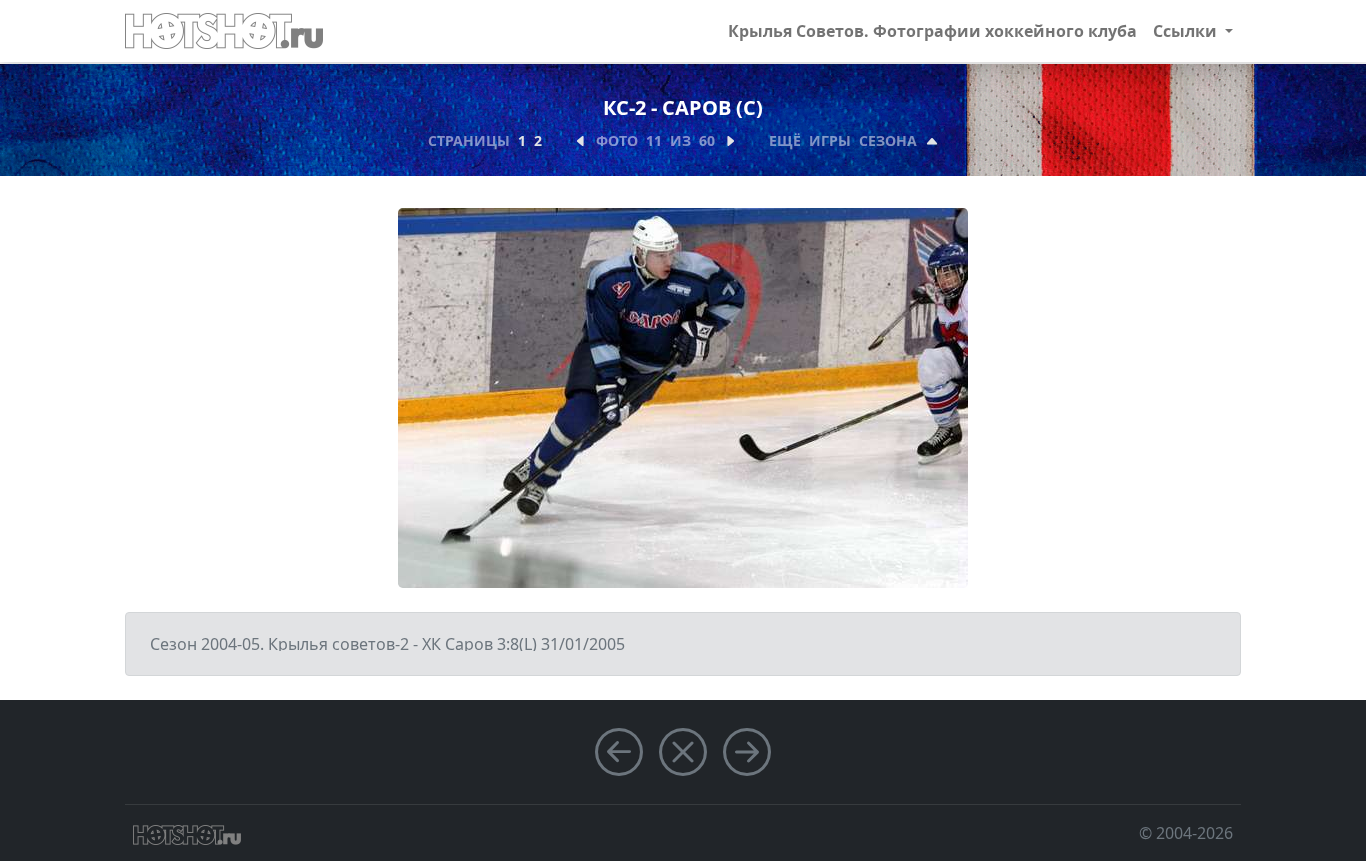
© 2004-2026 (1186, 833)
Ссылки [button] (1187, 31)
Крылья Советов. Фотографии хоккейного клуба (932, 31)
